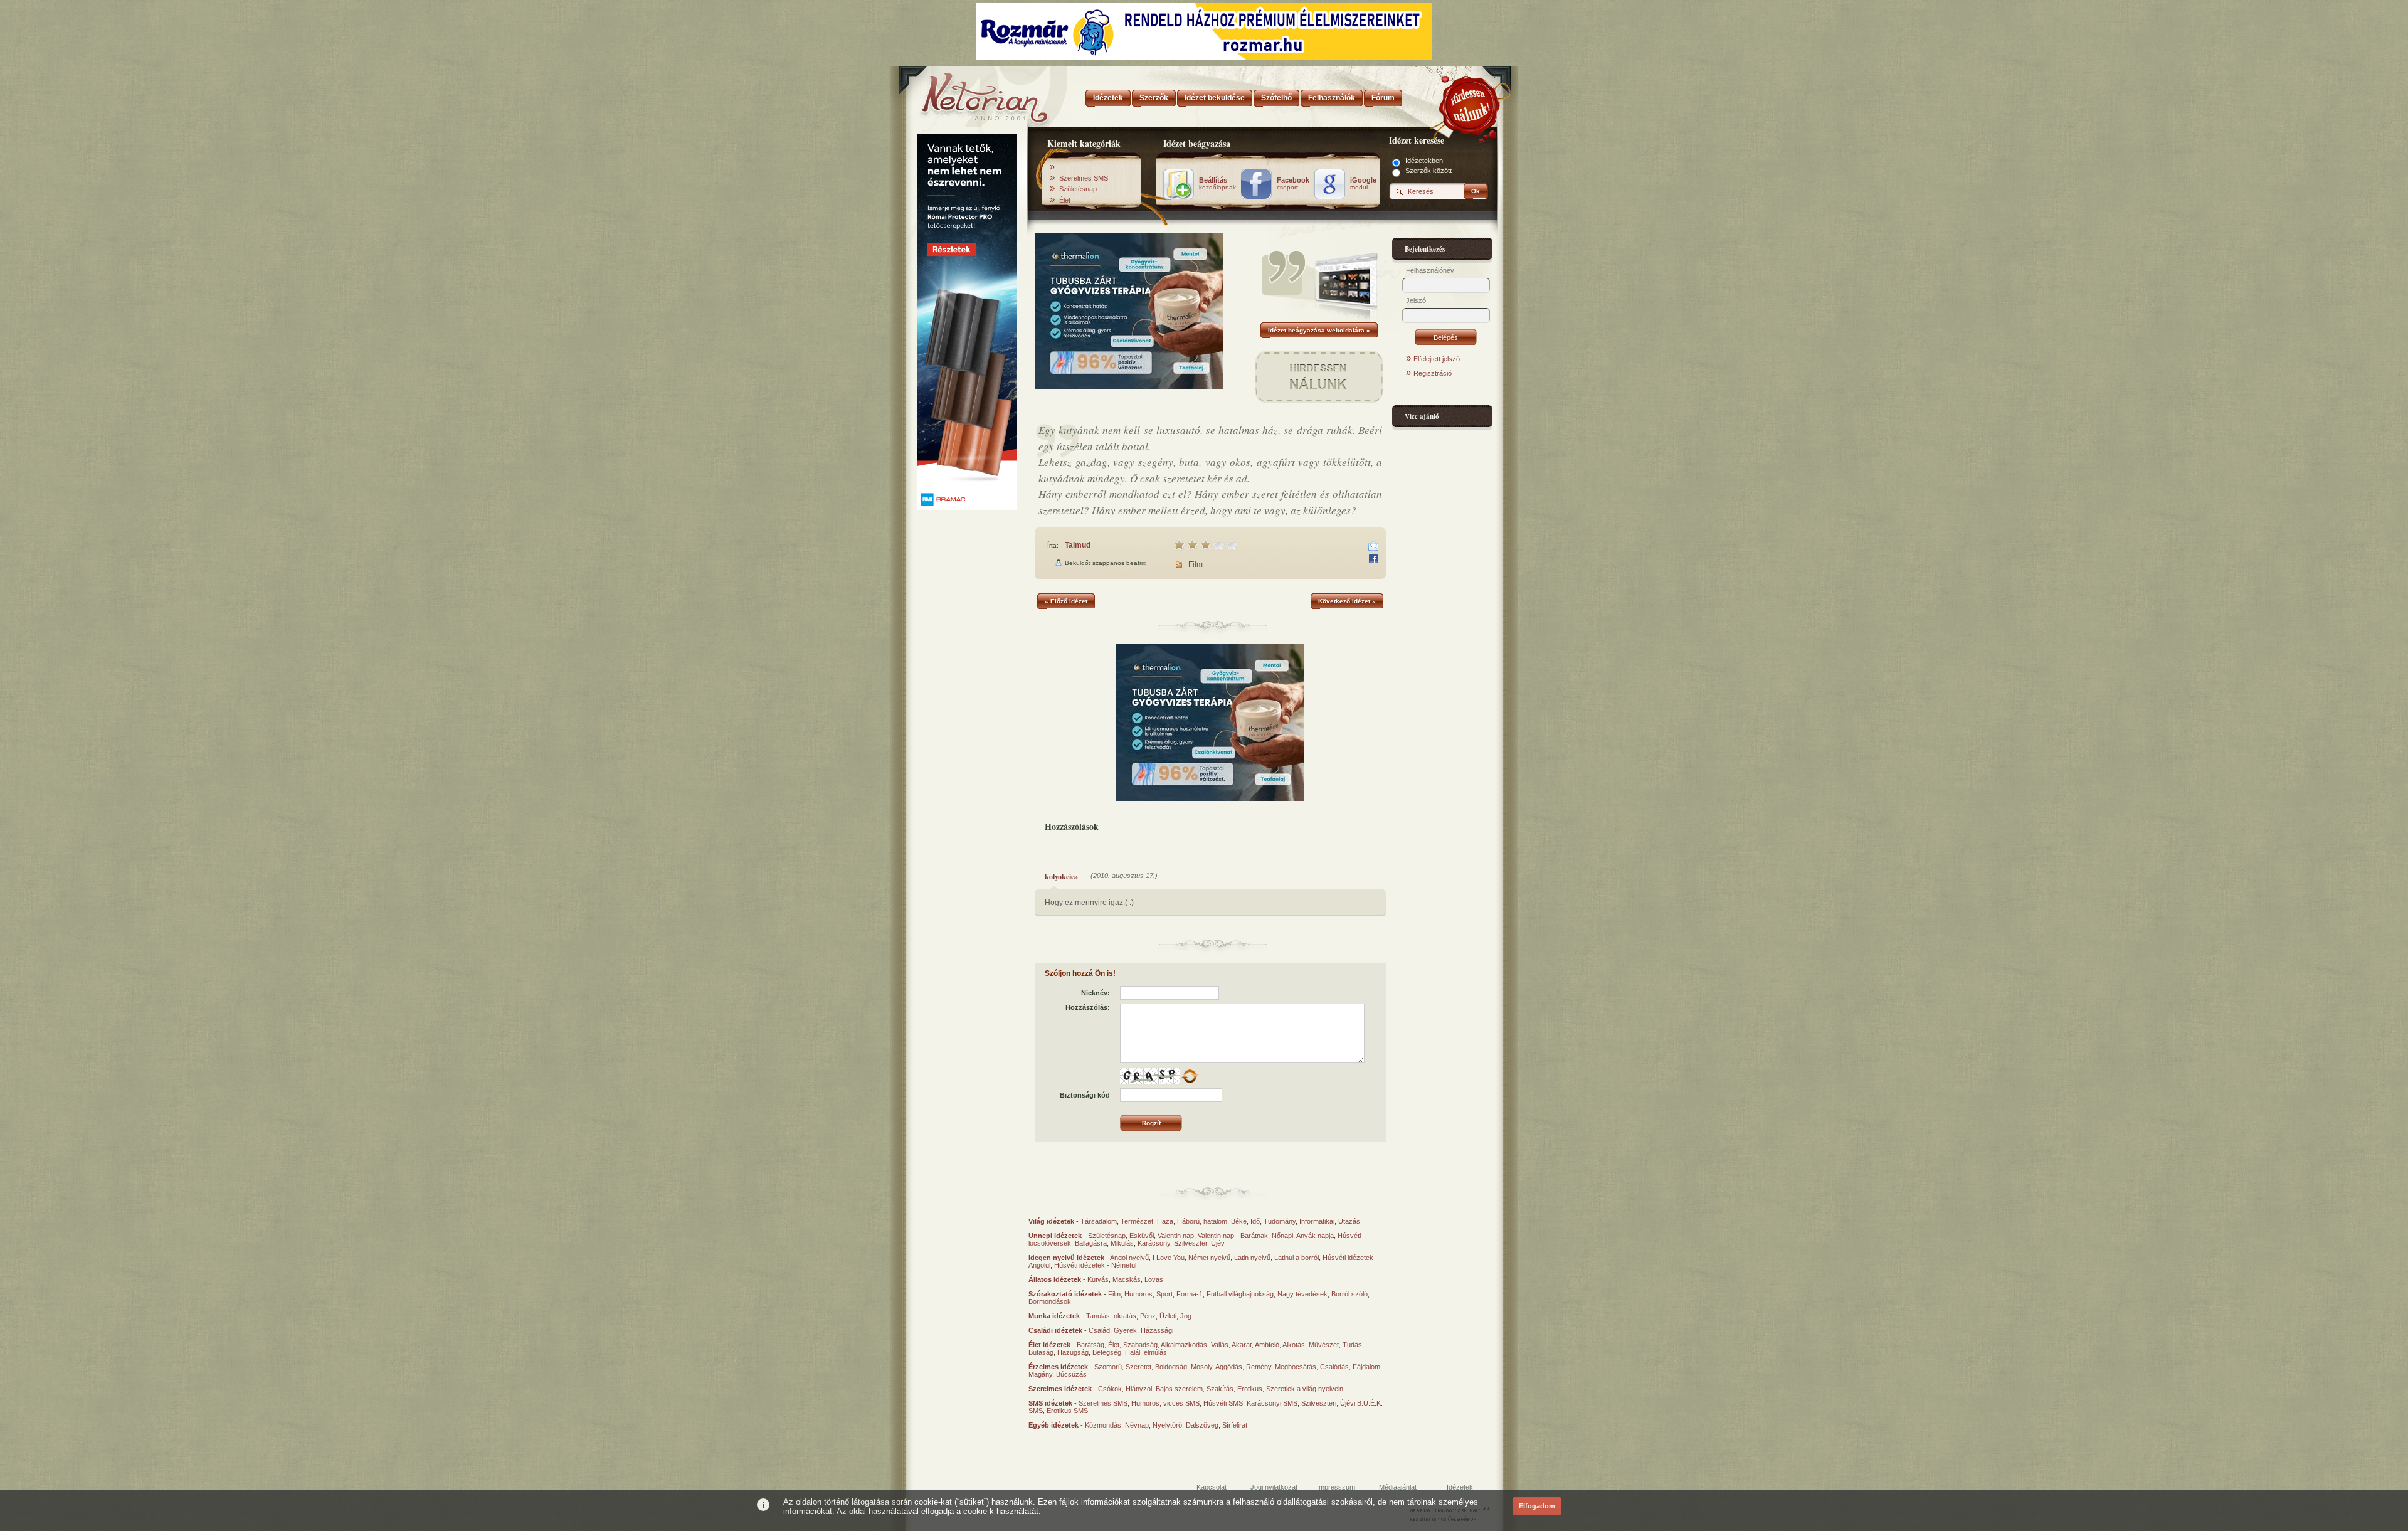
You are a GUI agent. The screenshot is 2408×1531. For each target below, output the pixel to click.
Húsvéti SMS (1223, 1403)
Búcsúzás (1071, 1374)
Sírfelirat (1235, 1425)
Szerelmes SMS (1084, 178)
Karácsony (1154, 1243)
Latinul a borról (1296, 1258)
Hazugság (1073, 1352)
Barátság (1090, 1345)
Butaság (1041, 1352)
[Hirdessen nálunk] (1471, 103)
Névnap (1137, 1425)
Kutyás (1098, 1279)
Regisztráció (1433, 373)
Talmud (1078, 545)
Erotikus (1250, 1389)
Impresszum (1336, 1487)
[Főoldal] (966, 94)
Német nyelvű (1209, 1258)
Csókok (1110, 1389)
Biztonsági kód (1085, 1095)
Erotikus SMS (1067, 1411)
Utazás (1349, 1221)
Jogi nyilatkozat (1274, 1487)
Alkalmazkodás (1184, 1345)
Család (1099, 1330)
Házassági (1157, 1330)
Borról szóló (1349, 1294)
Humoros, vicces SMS (1165, 1403)
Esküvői (1142, 1236)
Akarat (1242, 1345)
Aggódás (1229, 1367)
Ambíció (1267, 1345)
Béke (1239, 1221)
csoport (1293, 184)
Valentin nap (1176, 1236)
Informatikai (1317, 1221)
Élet (1065, 200)
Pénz (1148, 1316)
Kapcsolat (1212, 1487)
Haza (1165, 1221)
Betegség (1107, 1352)
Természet (1137, 1221)
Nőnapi (1282, 1236)
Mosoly (1201, 1367)
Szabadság (1140, 1345)
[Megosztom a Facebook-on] (1373, 559)
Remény (1259, 1367)
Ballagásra (1091, 1243)
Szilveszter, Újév (1199, 1243)
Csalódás (1334, 1367)
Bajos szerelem (1179, 1389)
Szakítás (1220, 1389)
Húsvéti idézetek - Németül (1095, 1265)
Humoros (1138, 1294)
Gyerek (1125, 1330)
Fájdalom (1366, 1367)
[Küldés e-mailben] (1373, 546)
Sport (1164, 1294)
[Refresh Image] (1190, 1082)
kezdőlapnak (1217, 184)
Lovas (1154, 1279)
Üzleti (1168, 1316)
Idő (1255, 1221)
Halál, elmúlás (1146, 1352)
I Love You (1169, 1258)
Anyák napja (1315, 1236)
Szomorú (1108, 1367)
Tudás (1352, 1345)
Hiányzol (1139, 1389)
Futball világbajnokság (1240, 1294)
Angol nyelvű (1129, 1258)
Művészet (1324, 1345)
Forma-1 (1190, 1294)
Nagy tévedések (1302, 1294)
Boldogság (1171, 1367)
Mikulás (1122, 1243)
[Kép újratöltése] (1190, 1076)
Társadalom (1099, 1221)
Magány (1040, 1374)
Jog (1186, 1316)
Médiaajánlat (1398, 1487)
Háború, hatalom (1202, 1221)
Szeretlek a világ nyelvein (1305, 1389)
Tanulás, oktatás (1111, 1316)
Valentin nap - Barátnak (1233, 1236)
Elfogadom (1537, 1506)
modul (1363, 184)
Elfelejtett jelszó (1437, 359)
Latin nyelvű (1252, 1258)
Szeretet (1138, 1367)
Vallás (1220, 1345)
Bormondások (1050, 1301)
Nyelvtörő (1167, 1425)
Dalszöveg (1202, 1425)
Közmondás (1103, 1425)
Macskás (1127, 1279)
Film (1196, 564)
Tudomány (1280, 1221)
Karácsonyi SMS (1272, 1403)
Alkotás (1294, 1345)
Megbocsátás (1296, 1367)
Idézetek (1460, 1487)
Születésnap (1078, 189)
